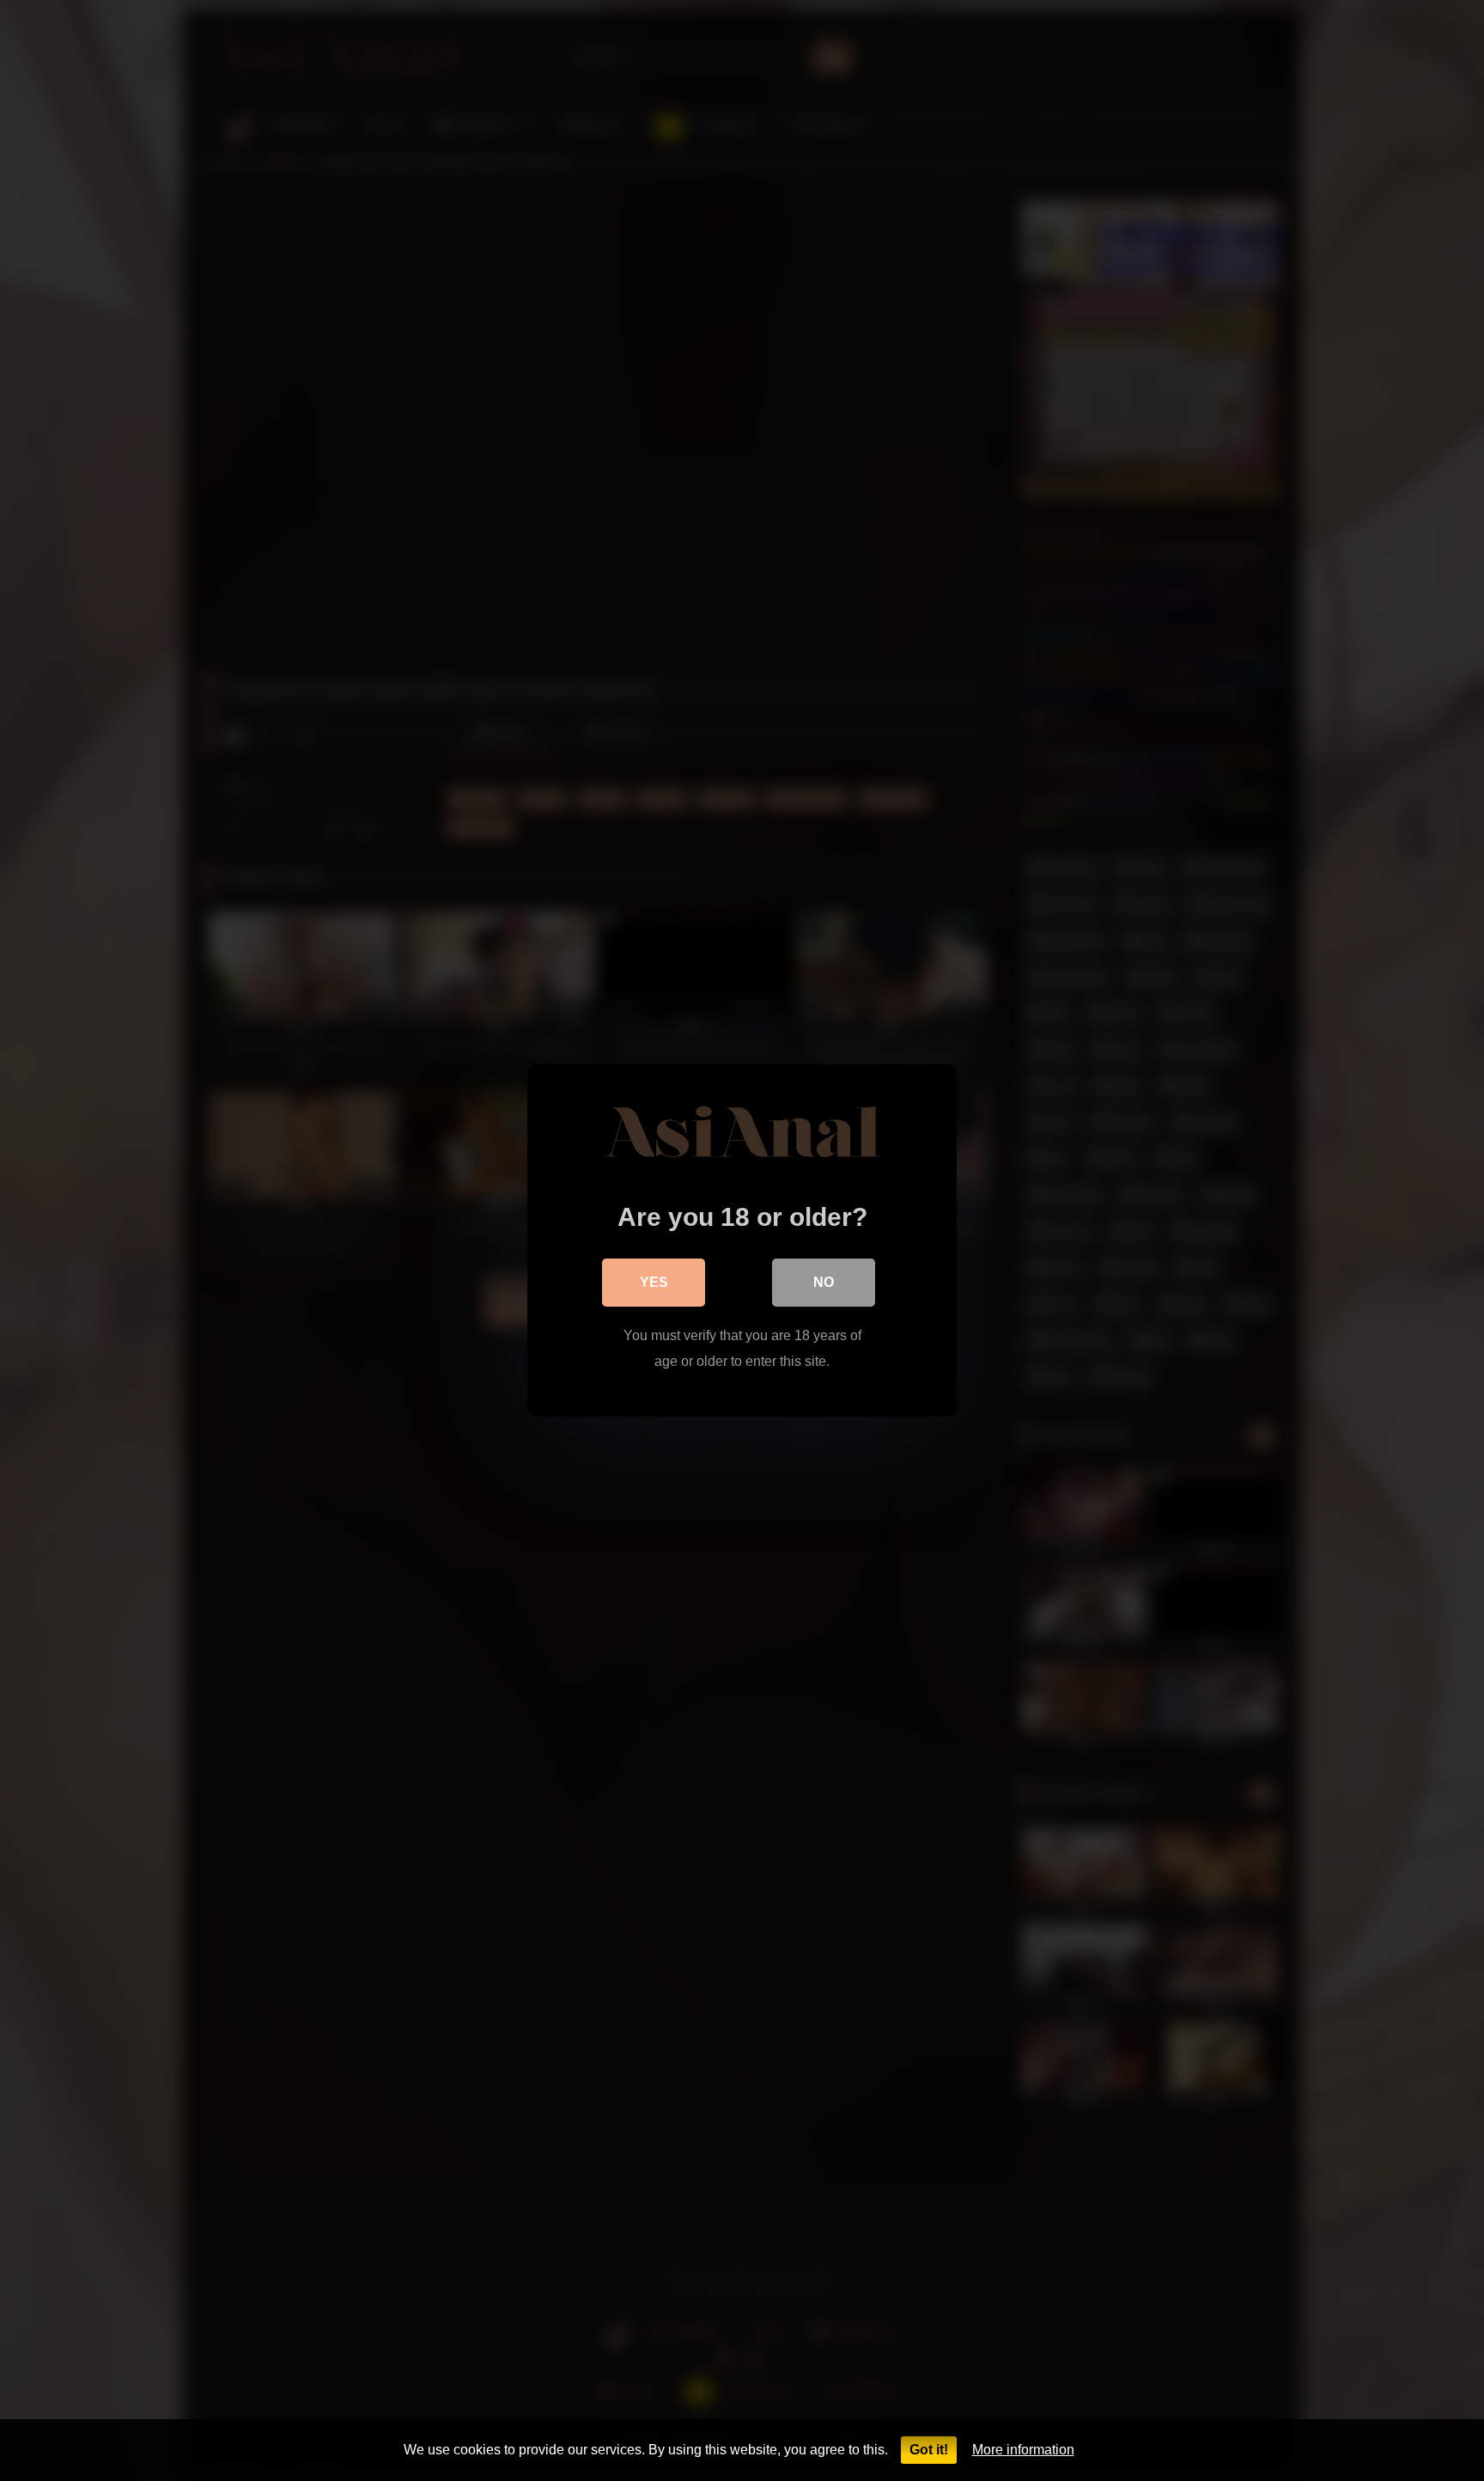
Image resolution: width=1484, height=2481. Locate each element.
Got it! (929, 2450)
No (824, 1282)
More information (1023, 2450)
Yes (654, 1282)
